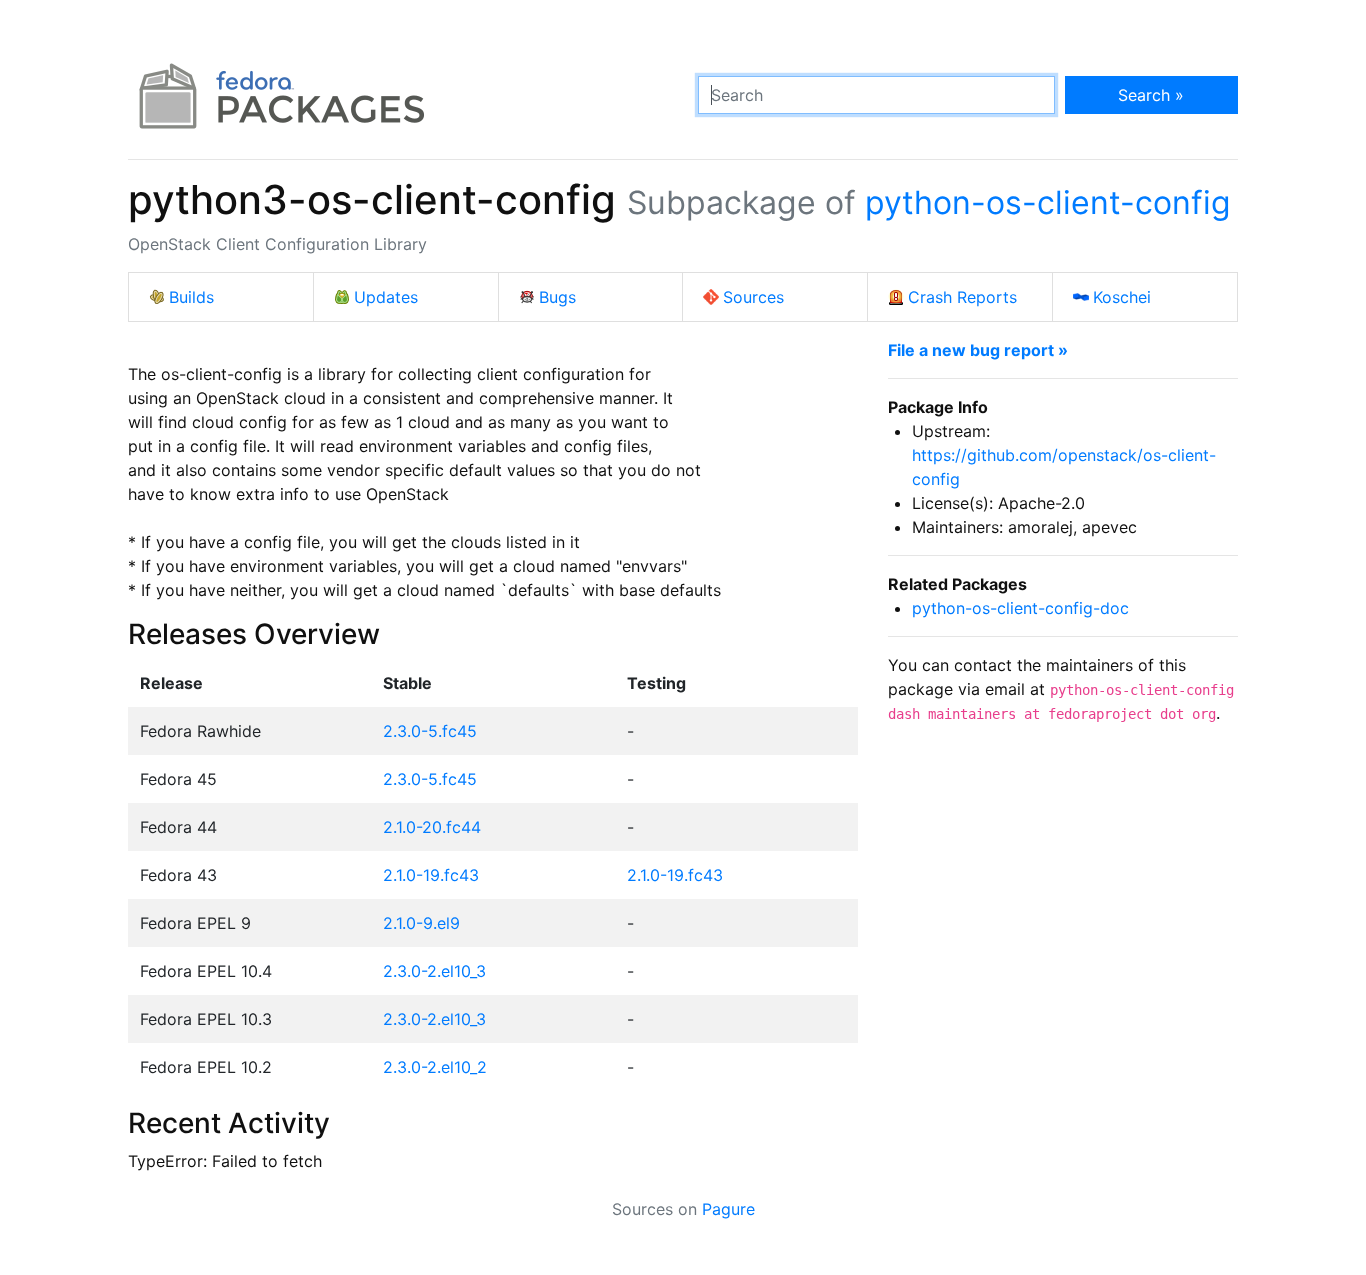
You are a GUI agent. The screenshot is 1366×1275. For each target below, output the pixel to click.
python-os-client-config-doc (1020, 608)
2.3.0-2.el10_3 (434, 971)
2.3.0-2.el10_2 (435, 1067)
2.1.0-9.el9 (421, 923)
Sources (753, 297)
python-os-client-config (1048, 202)
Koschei (1122, 297)
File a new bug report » (978, 350)
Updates (386, 297)
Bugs (557, 297)
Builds (191, 297)
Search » (1151, 95)
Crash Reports (962, 297)
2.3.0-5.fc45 (430, 731)
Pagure (728, 1209)
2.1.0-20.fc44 (432, 827)
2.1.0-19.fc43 (431, 875)
